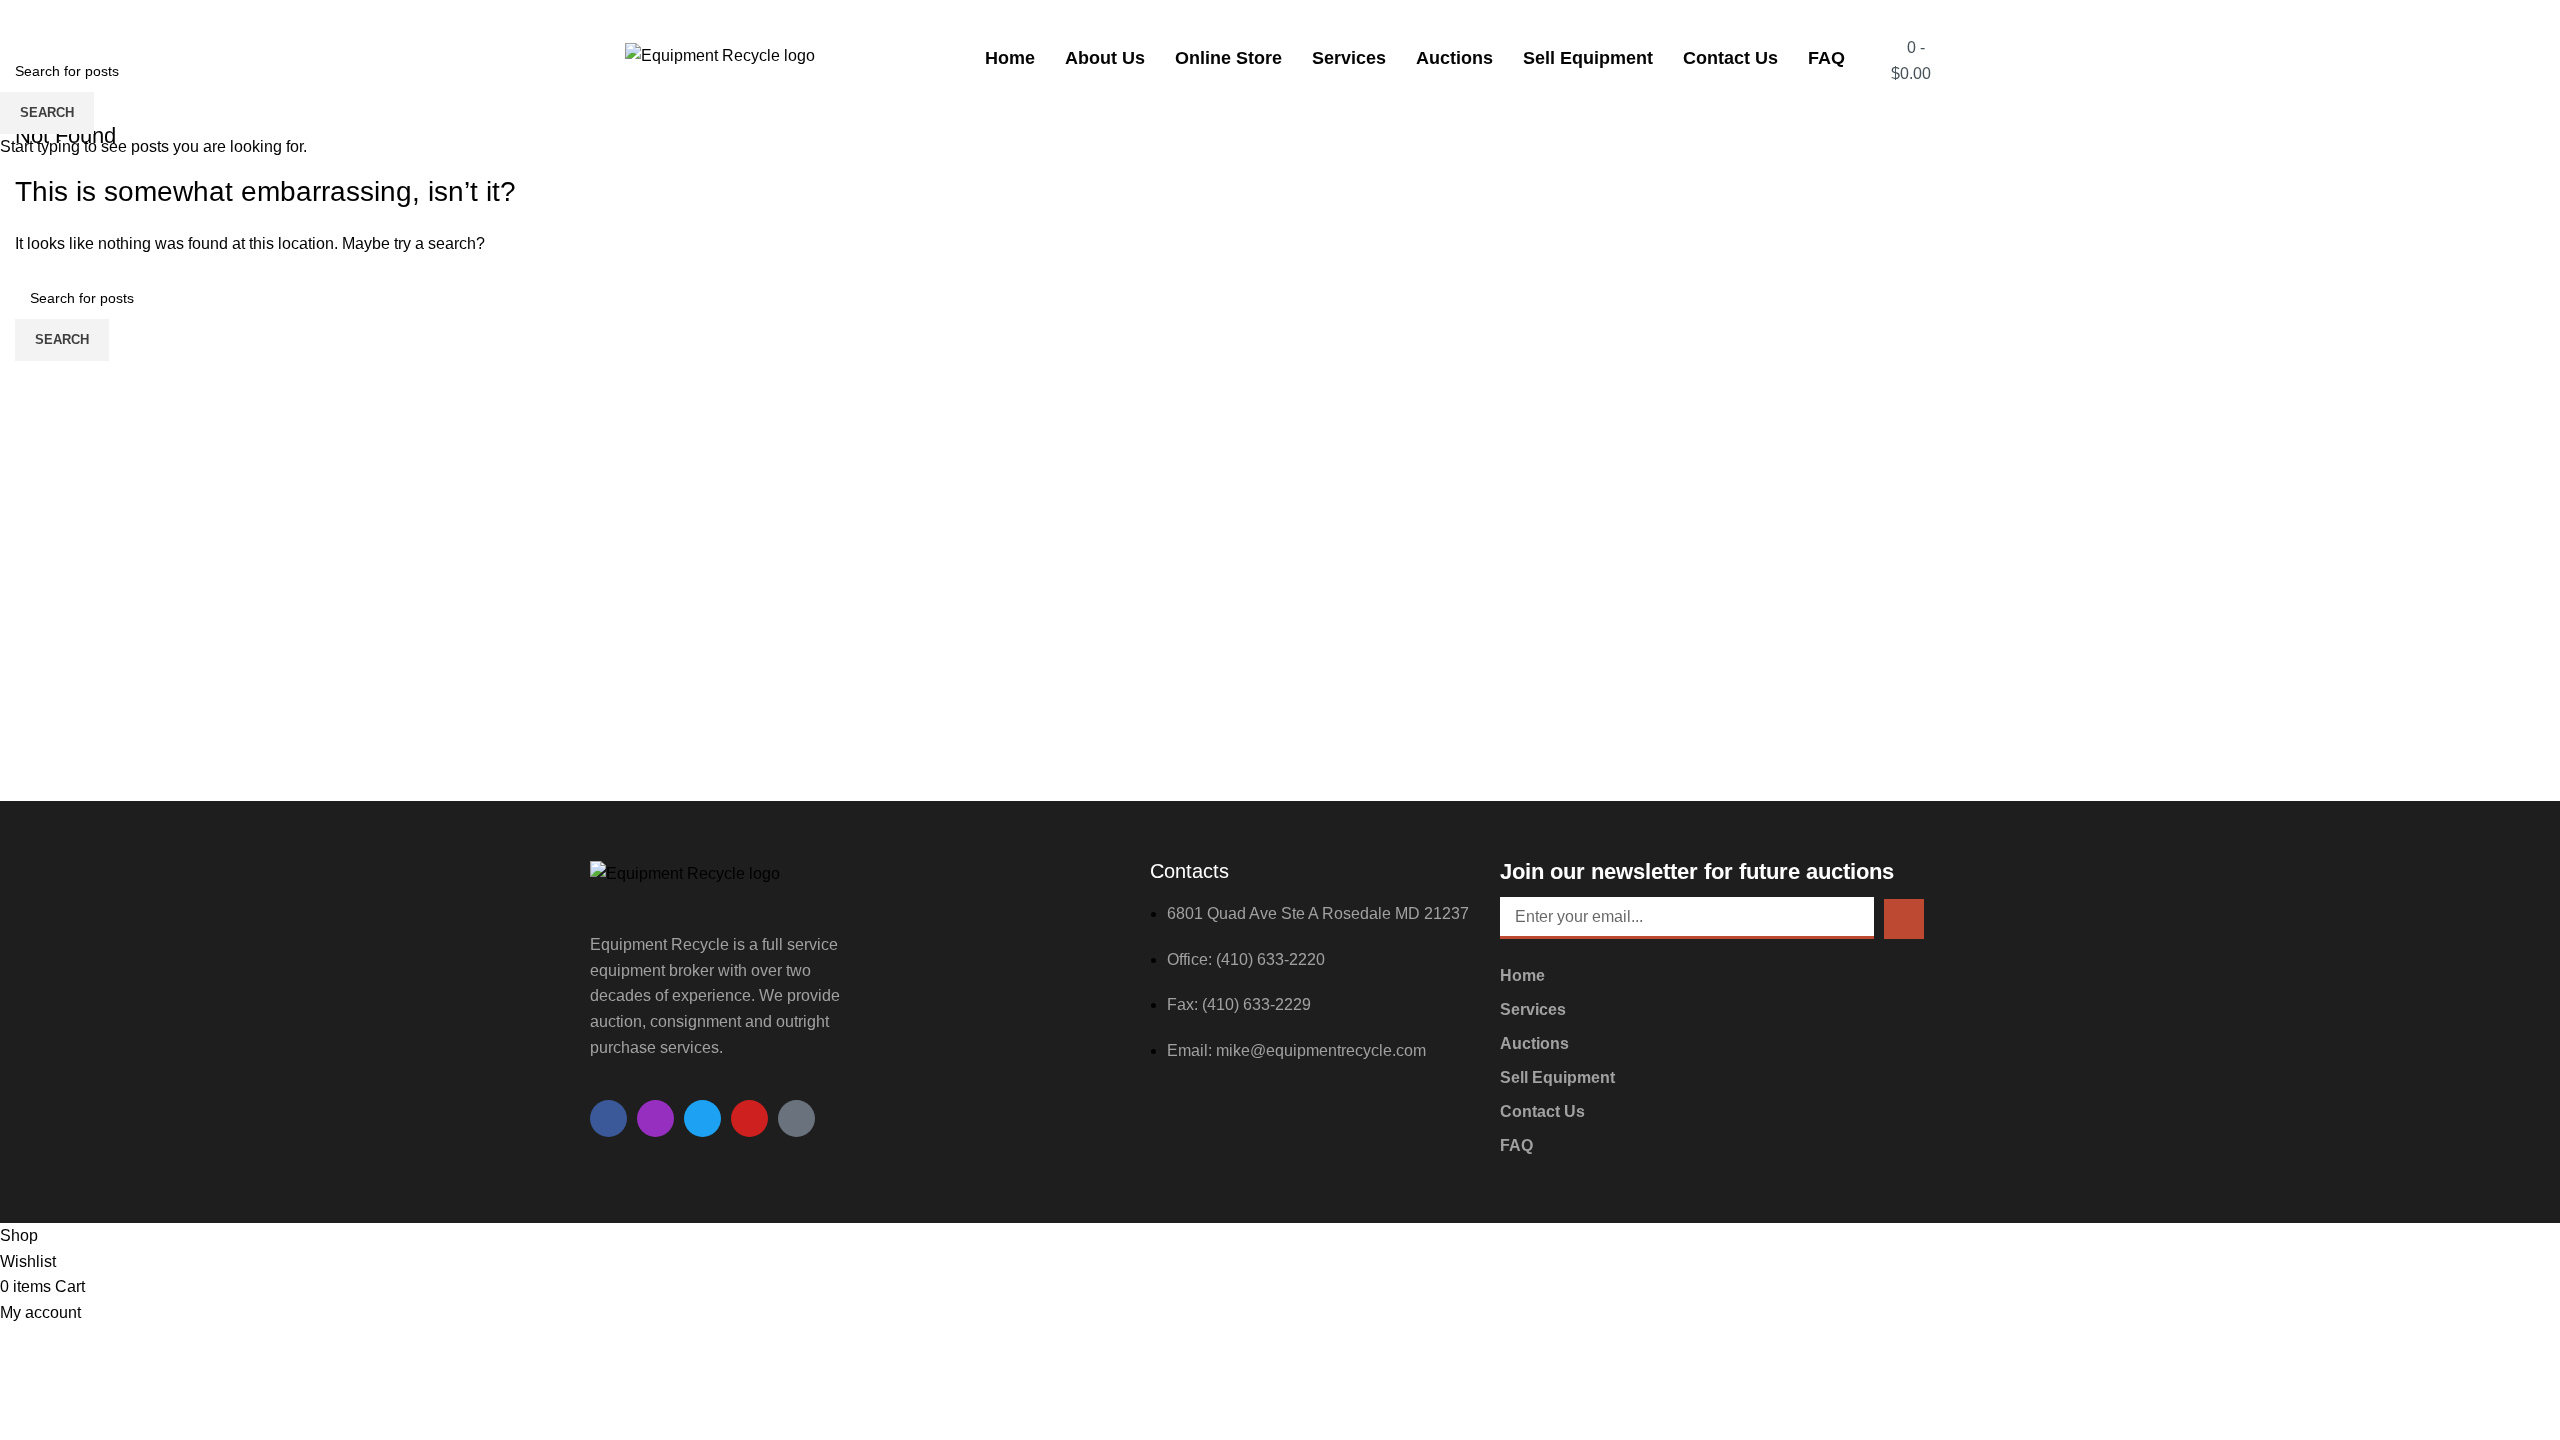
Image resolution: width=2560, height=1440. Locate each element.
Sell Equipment (1588, 58)
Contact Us (1730, 58)
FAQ (1826, 58)
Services (1349, 58)
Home (1010, 58)
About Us (1105, 58)
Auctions (1454, 58)
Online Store (1228, 58)
